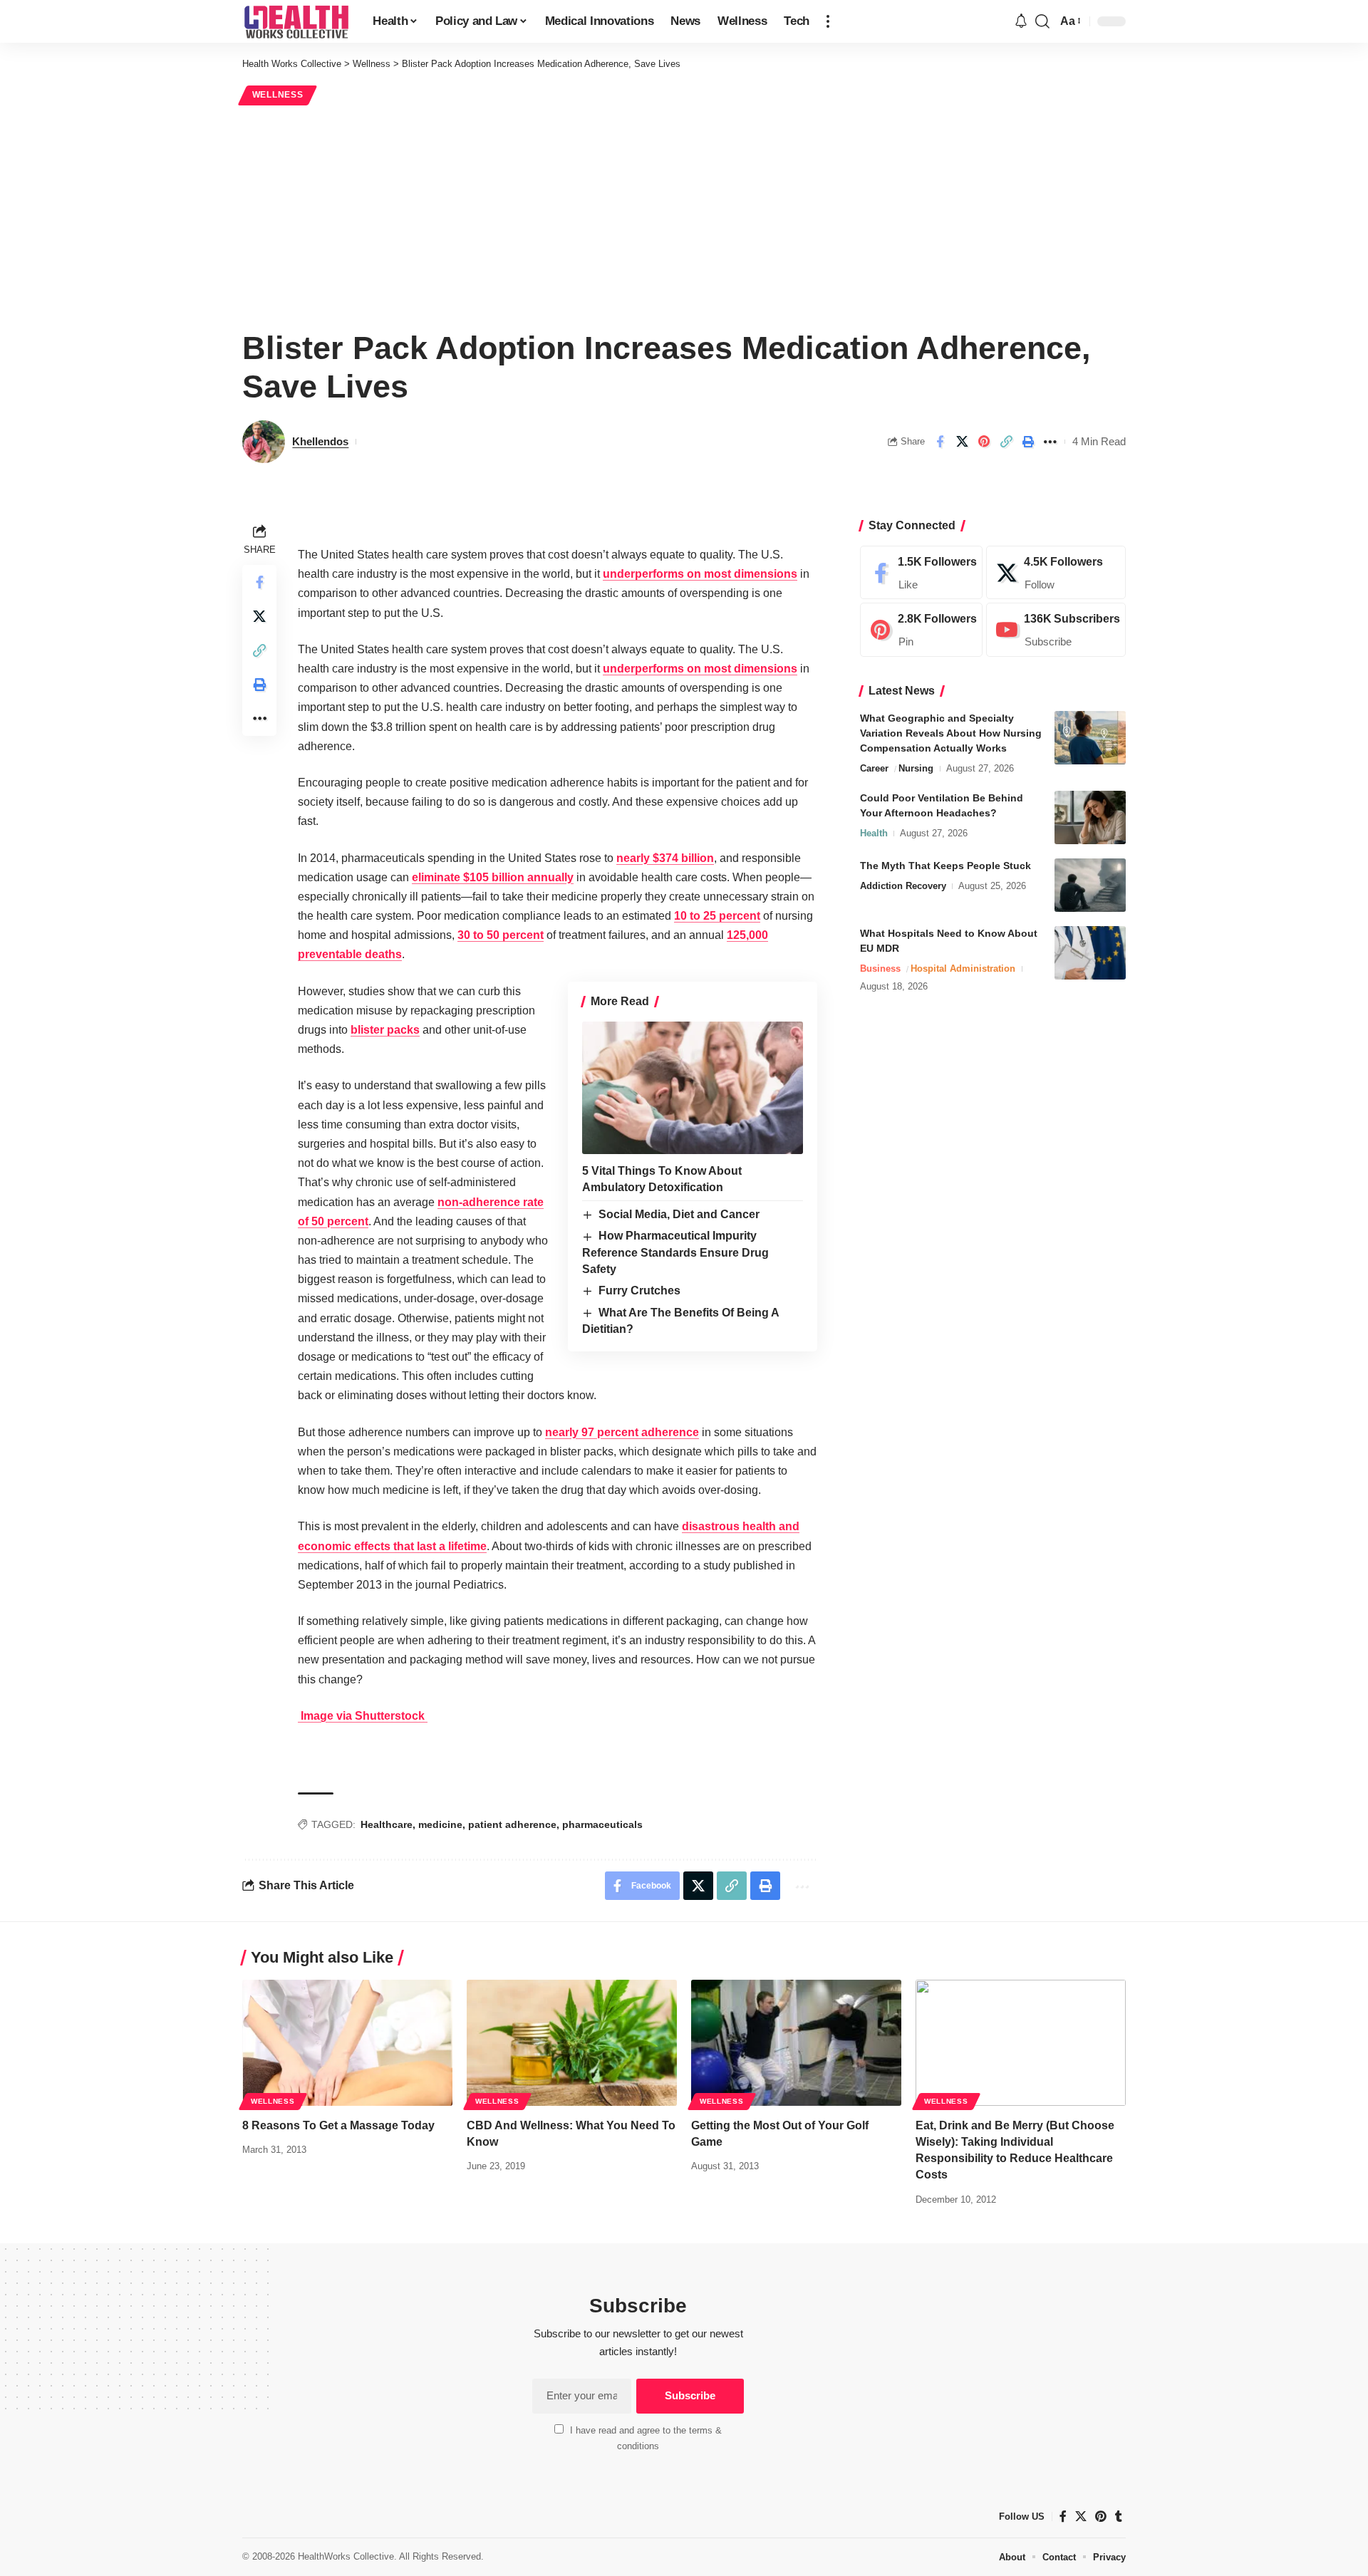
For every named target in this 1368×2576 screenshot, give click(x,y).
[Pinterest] (921, 630)
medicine (440, 1824)
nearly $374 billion (665, 858)
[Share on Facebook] (940, 442)
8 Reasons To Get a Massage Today (338, 2125)
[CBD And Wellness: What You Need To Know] (572, 2043)
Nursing (916, 768)
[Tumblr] (1119, 2517)
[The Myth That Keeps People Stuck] (1090, 885)
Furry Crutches (639, 1290)
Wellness (278, 95)
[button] (828, 21)
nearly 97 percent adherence (622, 1432)
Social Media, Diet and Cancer (679, 1214)
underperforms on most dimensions (700, 574)
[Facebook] (921, 573)
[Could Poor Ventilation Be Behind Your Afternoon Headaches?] (1090, 817)
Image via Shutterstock (363, 1716)
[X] (1056, 573)
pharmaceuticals (602, 1824)
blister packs (385, 1030)
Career (874, 768)
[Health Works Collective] (296, 21)
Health (874, 833)
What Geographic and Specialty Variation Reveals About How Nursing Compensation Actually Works (951, 733)
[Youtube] (1056, 630)
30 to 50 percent (501, 935)
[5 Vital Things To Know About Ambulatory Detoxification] (693, 1088)
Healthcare (387, 1824)
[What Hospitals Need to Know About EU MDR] (1090, 953)
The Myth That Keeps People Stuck (945, 866)
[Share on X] (962, 442)
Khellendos (320, 441)
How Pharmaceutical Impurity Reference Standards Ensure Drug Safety (675, 1252)
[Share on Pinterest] (984, 442)
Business (880, 968)
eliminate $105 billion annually (493, 877)
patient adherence (512, 1824)
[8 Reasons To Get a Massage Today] (347, 2043)
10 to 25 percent (717, 916)
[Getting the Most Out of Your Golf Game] (796, 2043)
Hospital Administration (963, 968)
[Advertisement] (684, 215)
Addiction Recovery (903, 886)
